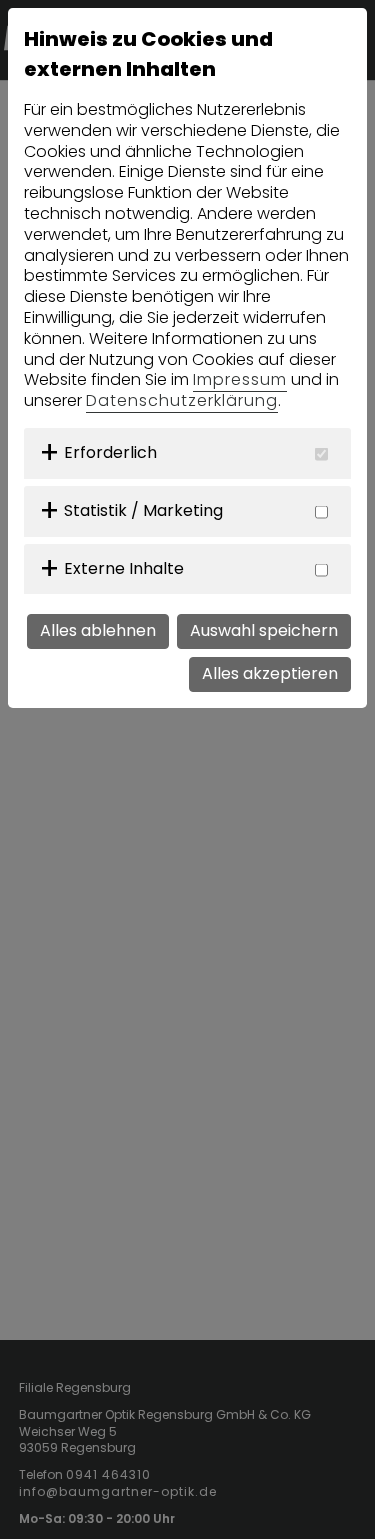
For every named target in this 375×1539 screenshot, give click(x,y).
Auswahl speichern (264, 630)
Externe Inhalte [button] (124, 568)
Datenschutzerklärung (182, 400)
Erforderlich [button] (110, 452)
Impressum (240, 379)
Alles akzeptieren (270, 673)
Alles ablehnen (98, 630)
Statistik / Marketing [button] (143, 510)
